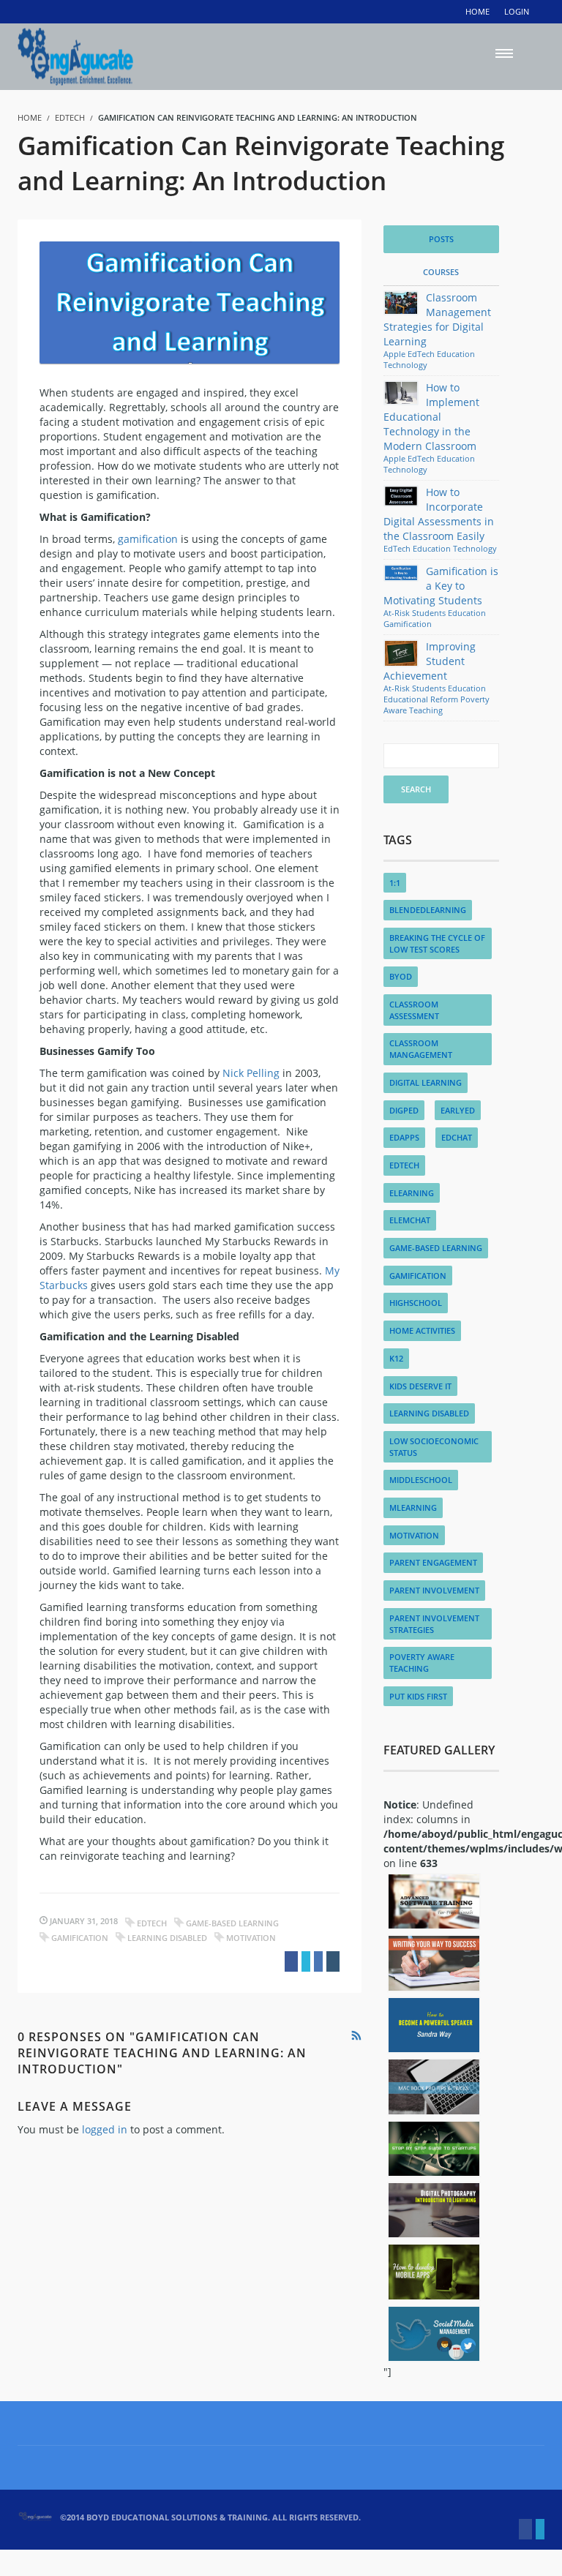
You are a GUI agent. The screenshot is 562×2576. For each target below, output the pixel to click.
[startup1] (434, 2149)
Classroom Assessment (414, 1010)
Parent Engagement (433, 1562)
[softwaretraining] (434, 1901)
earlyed (458, 1110)
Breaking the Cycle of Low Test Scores (437, 943)
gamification (148, 539)
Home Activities (422, 1330)
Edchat (457, 1137)
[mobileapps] (434, 2272)
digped (404, 1110)
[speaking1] (434, 2025)
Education (456, 354)
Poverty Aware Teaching (437, 705)
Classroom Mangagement (421, 1049)
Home (477, 11)
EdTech (70, 117)
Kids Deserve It (420, 1386)
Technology (405, 365)
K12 (396, 1358)
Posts (441, 239)
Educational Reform (421, 699)
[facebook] (525, 2529)
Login (517, 11)
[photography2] (434, 2210)
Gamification (80, 1938)
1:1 (395, 883)
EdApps (404, 1137)
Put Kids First (418, 1696)
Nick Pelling (251, 1073)
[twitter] (540, 2529)
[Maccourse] (434, 2087)
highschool (416, 1303)
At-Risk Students (415, 613)
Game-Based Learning (232, 1923)
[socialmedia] (434, 2334)
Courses (441, 272)
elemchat (410, 1220)
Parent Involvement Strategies (434, 1624)
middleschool (421, 1480)
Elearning (412, 1193)
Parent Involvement (434, 1590)
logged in (105, 2129)
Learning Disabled (167, 1938)
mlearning (413, 1507)
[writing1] (434, 1963)
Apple (394, 354)
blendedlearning (428, 910)
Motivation (251, 1938)
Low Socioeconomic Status (434, 1447)
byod (401, 976)
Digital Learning (426, 1082)
